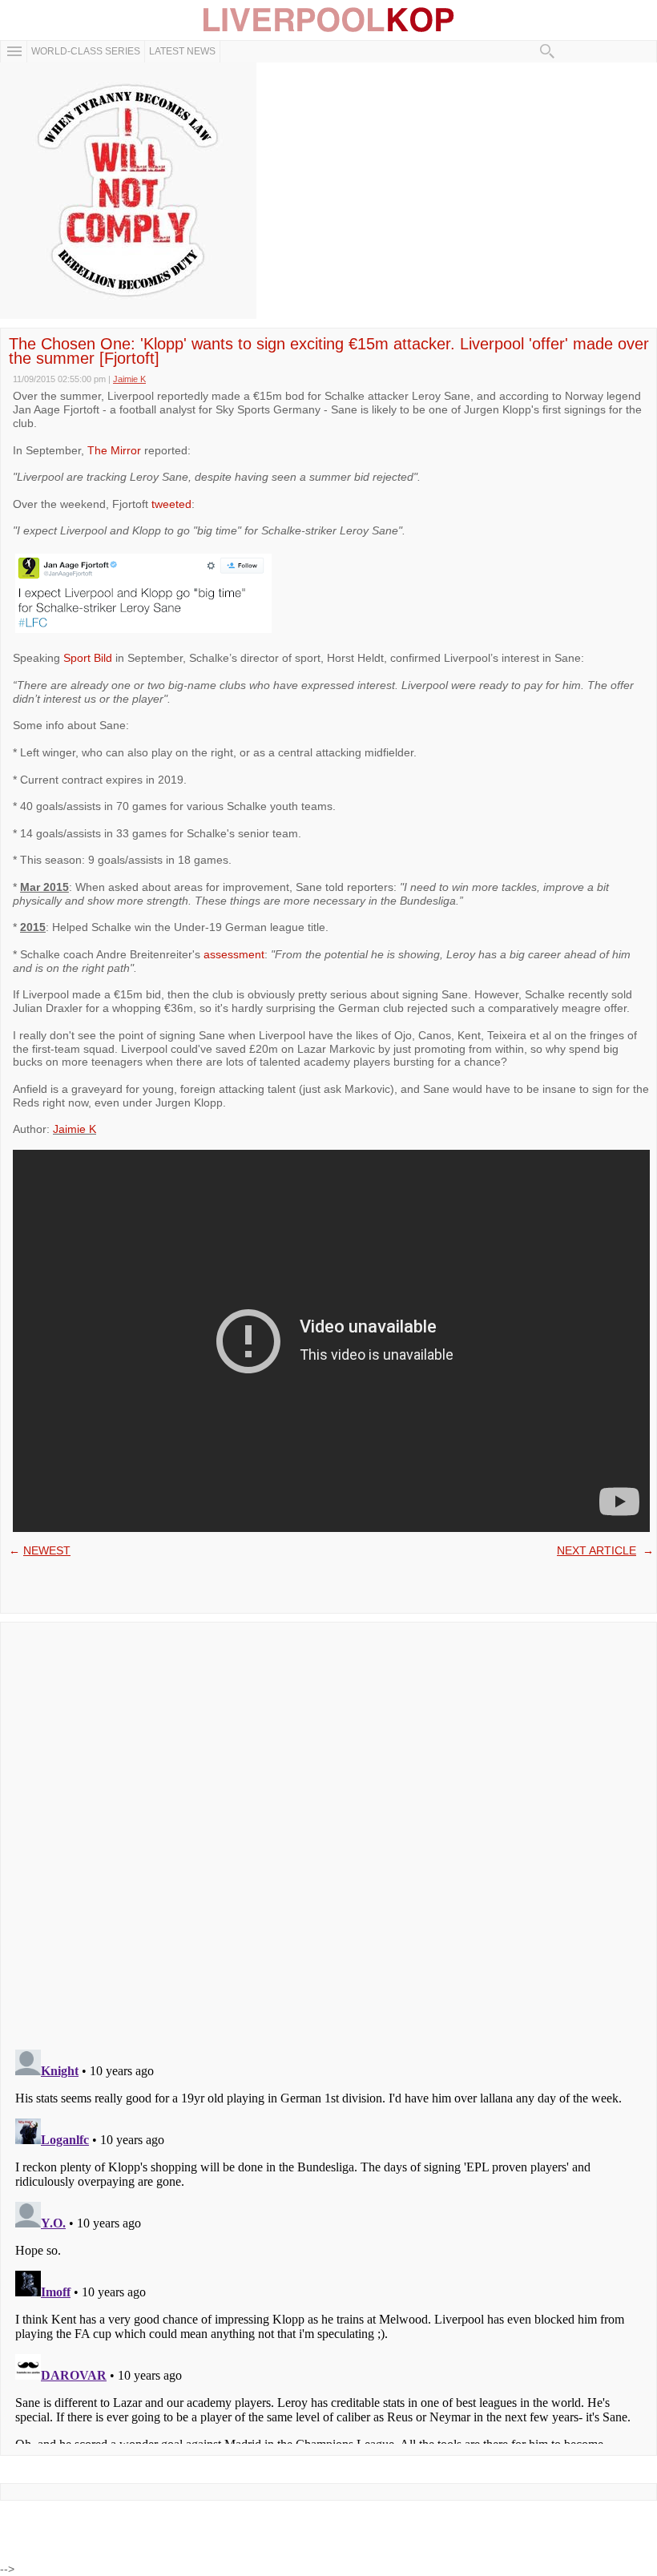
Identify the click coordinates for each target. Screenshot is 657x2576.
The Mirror (114, 450)
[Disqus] (328, 1831)
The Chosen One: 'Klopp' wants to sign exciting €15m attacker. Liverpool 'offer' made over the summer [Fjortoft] (329, 351)
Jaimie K (75, 1129)
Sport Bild (88, 658)
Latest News (182, 51)
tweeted (171, 504)
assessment (234, 954)
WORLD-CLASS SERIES (86, 51)
